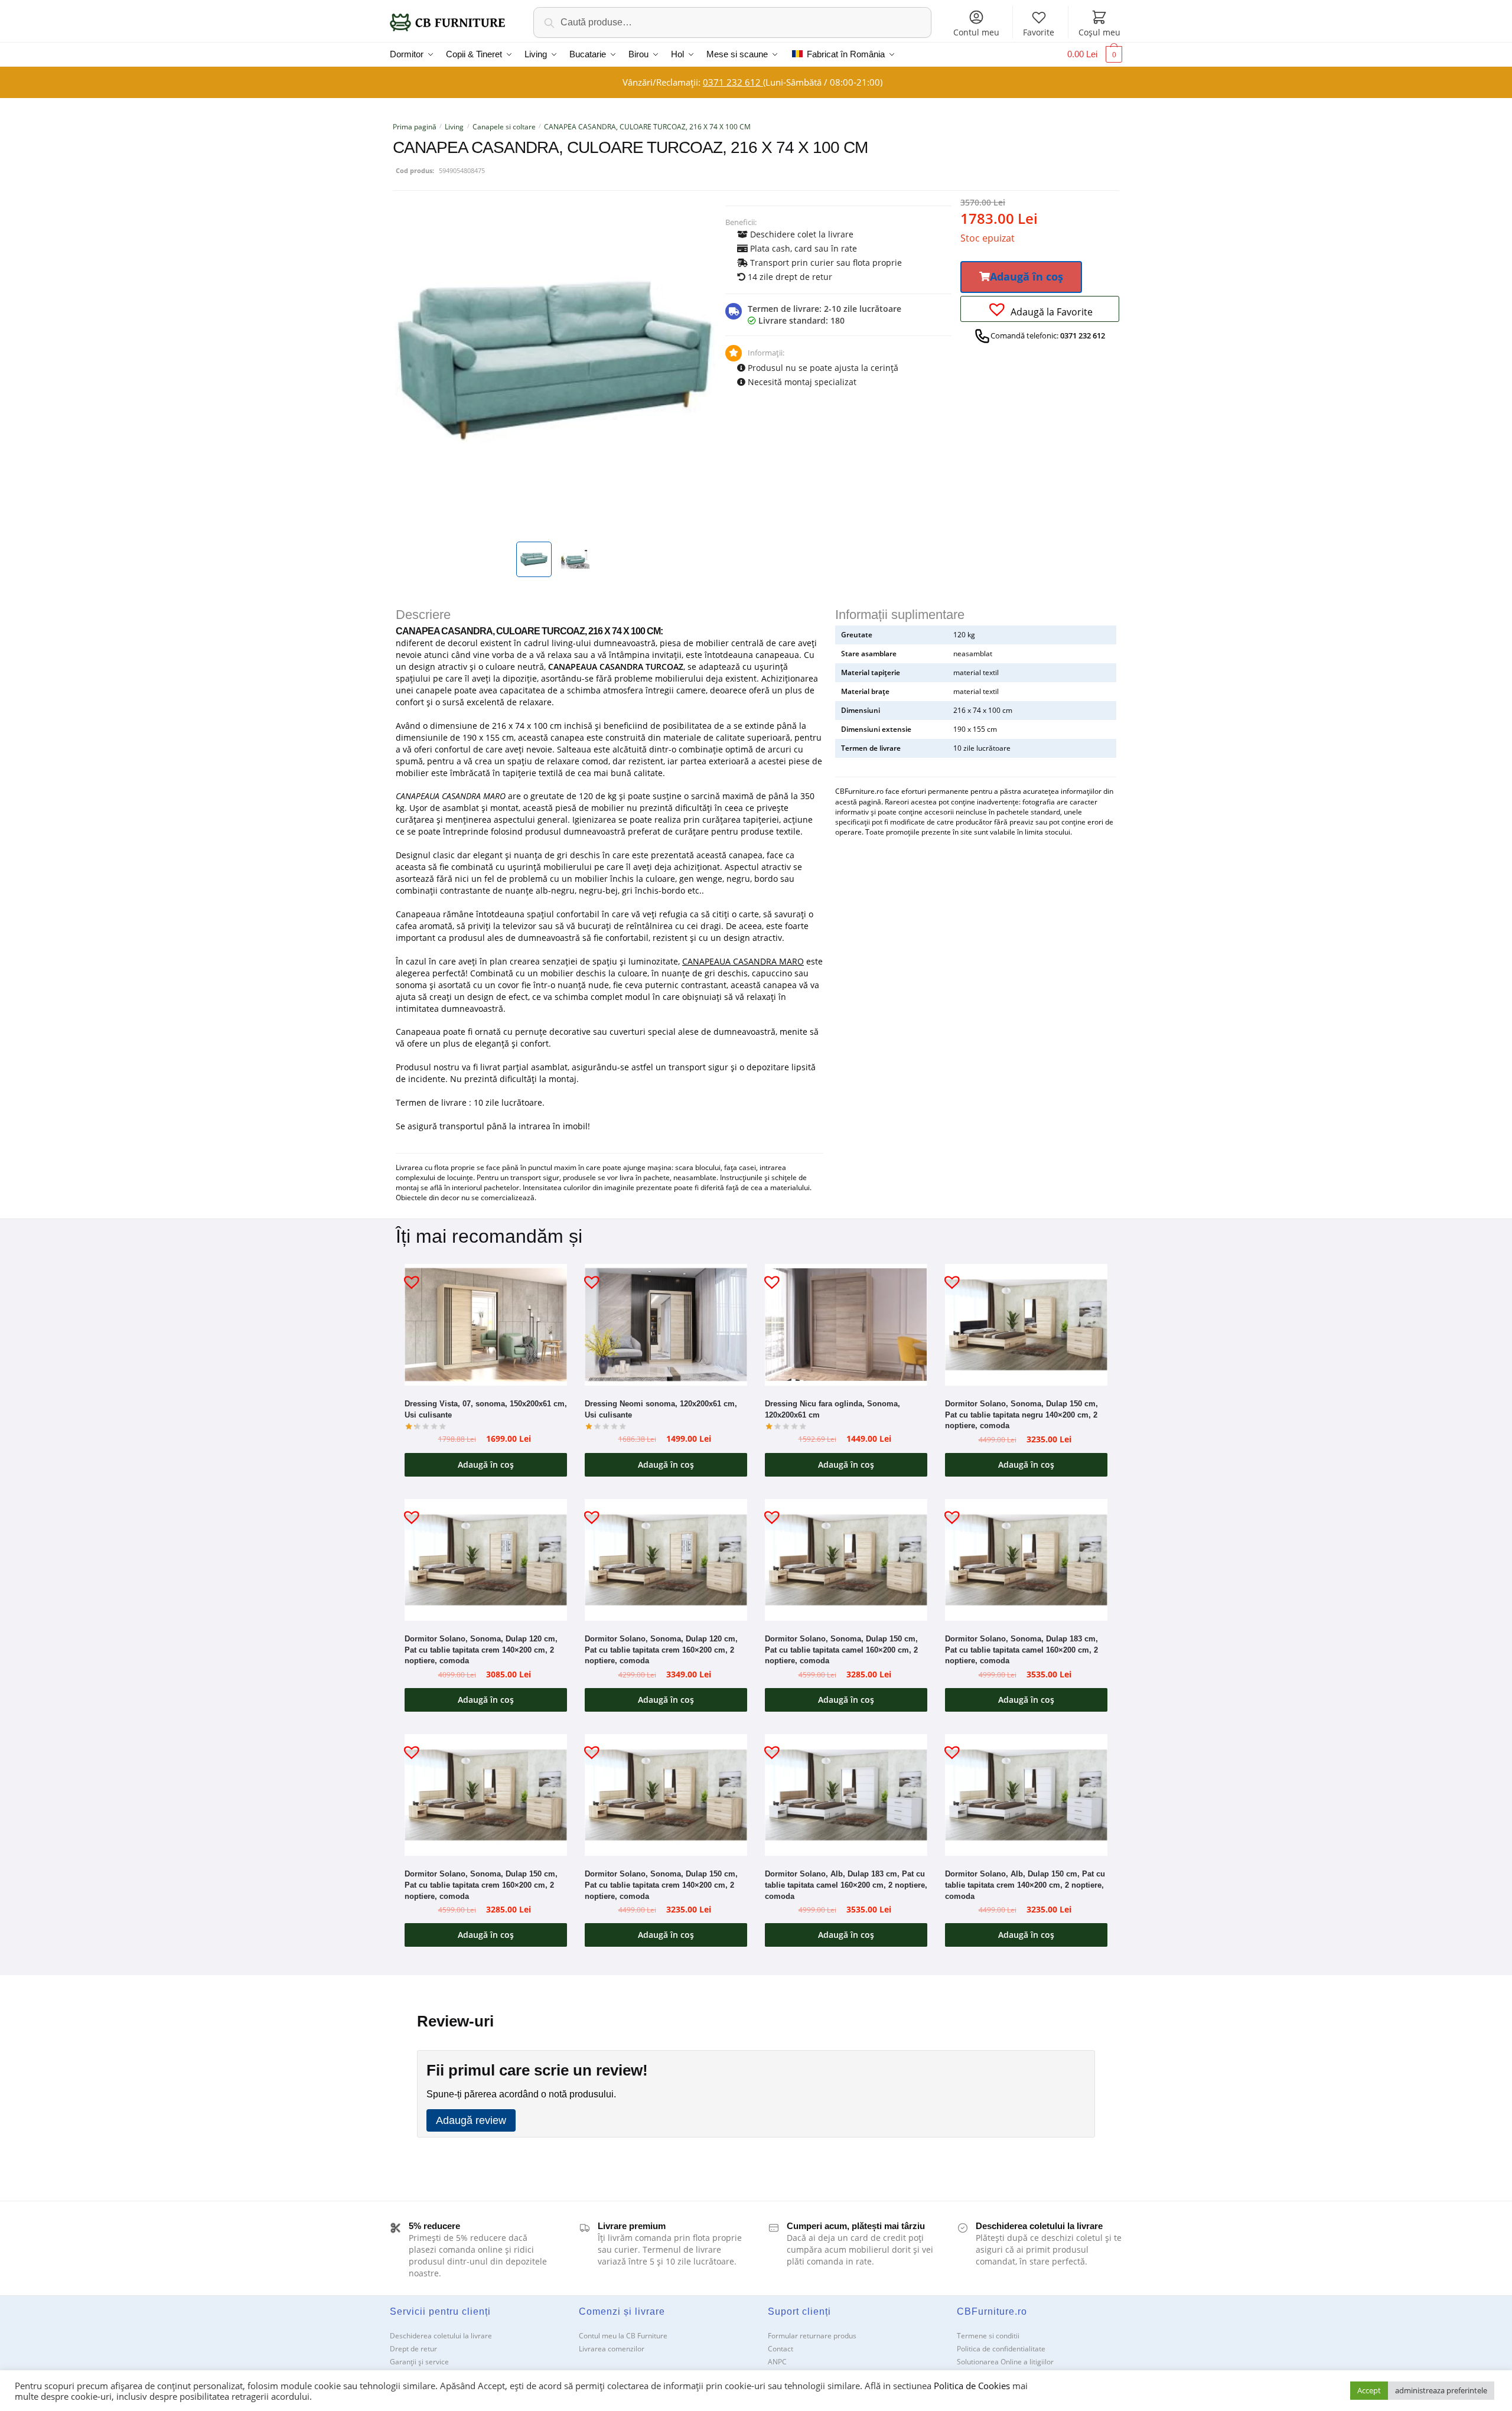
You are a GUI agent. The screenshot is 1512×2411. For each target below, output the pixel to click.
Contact (781, 2349)
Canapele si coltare (504, 127)
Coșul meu (1099, 32)
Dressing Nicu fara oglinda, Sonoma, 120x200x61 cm (832, 1409)
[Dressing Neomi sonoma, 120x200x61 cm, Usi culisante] (666, 1325)
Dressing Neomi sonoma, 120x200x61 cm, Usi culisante (661, 1409)
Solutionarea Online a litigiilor (1005, 2362)
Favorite (1039, 32)
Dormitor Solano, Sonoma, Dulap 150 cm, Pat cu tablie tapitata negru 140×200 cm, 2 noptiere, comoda (1021, 1415)
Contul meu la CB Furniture (623, 2336)
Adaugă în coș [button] (486, 1464)
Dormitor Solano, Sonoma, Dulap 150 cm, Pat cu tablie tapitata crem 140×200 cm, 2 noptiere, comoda (661, 1885)
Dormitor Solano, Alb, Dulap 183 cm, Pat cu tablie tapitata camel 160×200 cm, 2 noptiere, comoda (846, 1885)
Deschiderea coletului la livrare (441, 2336)
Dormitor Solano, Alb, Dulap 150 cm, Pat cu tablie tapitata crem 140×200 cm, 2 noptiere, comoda (1025, 1885)
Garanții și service (419, 2362)
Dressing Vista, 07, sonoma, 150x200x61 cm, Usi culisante (486, 1409)
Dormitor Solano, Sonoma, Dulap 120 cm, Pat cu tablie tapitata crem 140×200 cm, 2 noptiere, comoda (481, 1650)
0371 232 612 (733, 82)
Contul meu (976, 32)
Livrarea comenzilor (612, 2349)
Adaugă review (471, 2120)
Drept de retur (413, 2349)
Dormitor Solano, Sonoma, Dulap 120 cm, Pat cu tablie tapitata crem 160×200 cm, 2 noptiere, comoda (661, 1650)
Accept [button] (1369, 2390)
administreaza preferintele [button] (1441, 2390)
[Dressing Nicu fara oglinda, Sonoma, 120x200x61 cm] (846, 1325)
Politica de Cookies (972, 2386)
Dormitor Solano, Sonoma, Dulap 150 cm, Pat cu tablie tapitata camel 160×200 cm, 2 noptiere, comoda (841, 1650)
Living (454, 127)
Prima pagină (415, 127)
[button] (1021, 277)
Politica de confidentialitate (1001, 2349)
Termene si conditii (988, 2336)
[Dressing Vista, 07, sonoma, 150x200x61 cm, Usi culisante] (486, 1325)
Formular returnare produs (812, 2336)
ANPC (777, 2362)
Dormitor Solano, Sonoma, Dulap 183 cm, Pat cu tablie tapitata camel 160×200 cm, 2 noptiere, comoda (1021, 1650)
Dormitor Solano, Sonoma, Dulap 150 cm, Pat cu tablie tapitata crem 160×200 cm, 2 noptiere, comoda (481, 1885)
